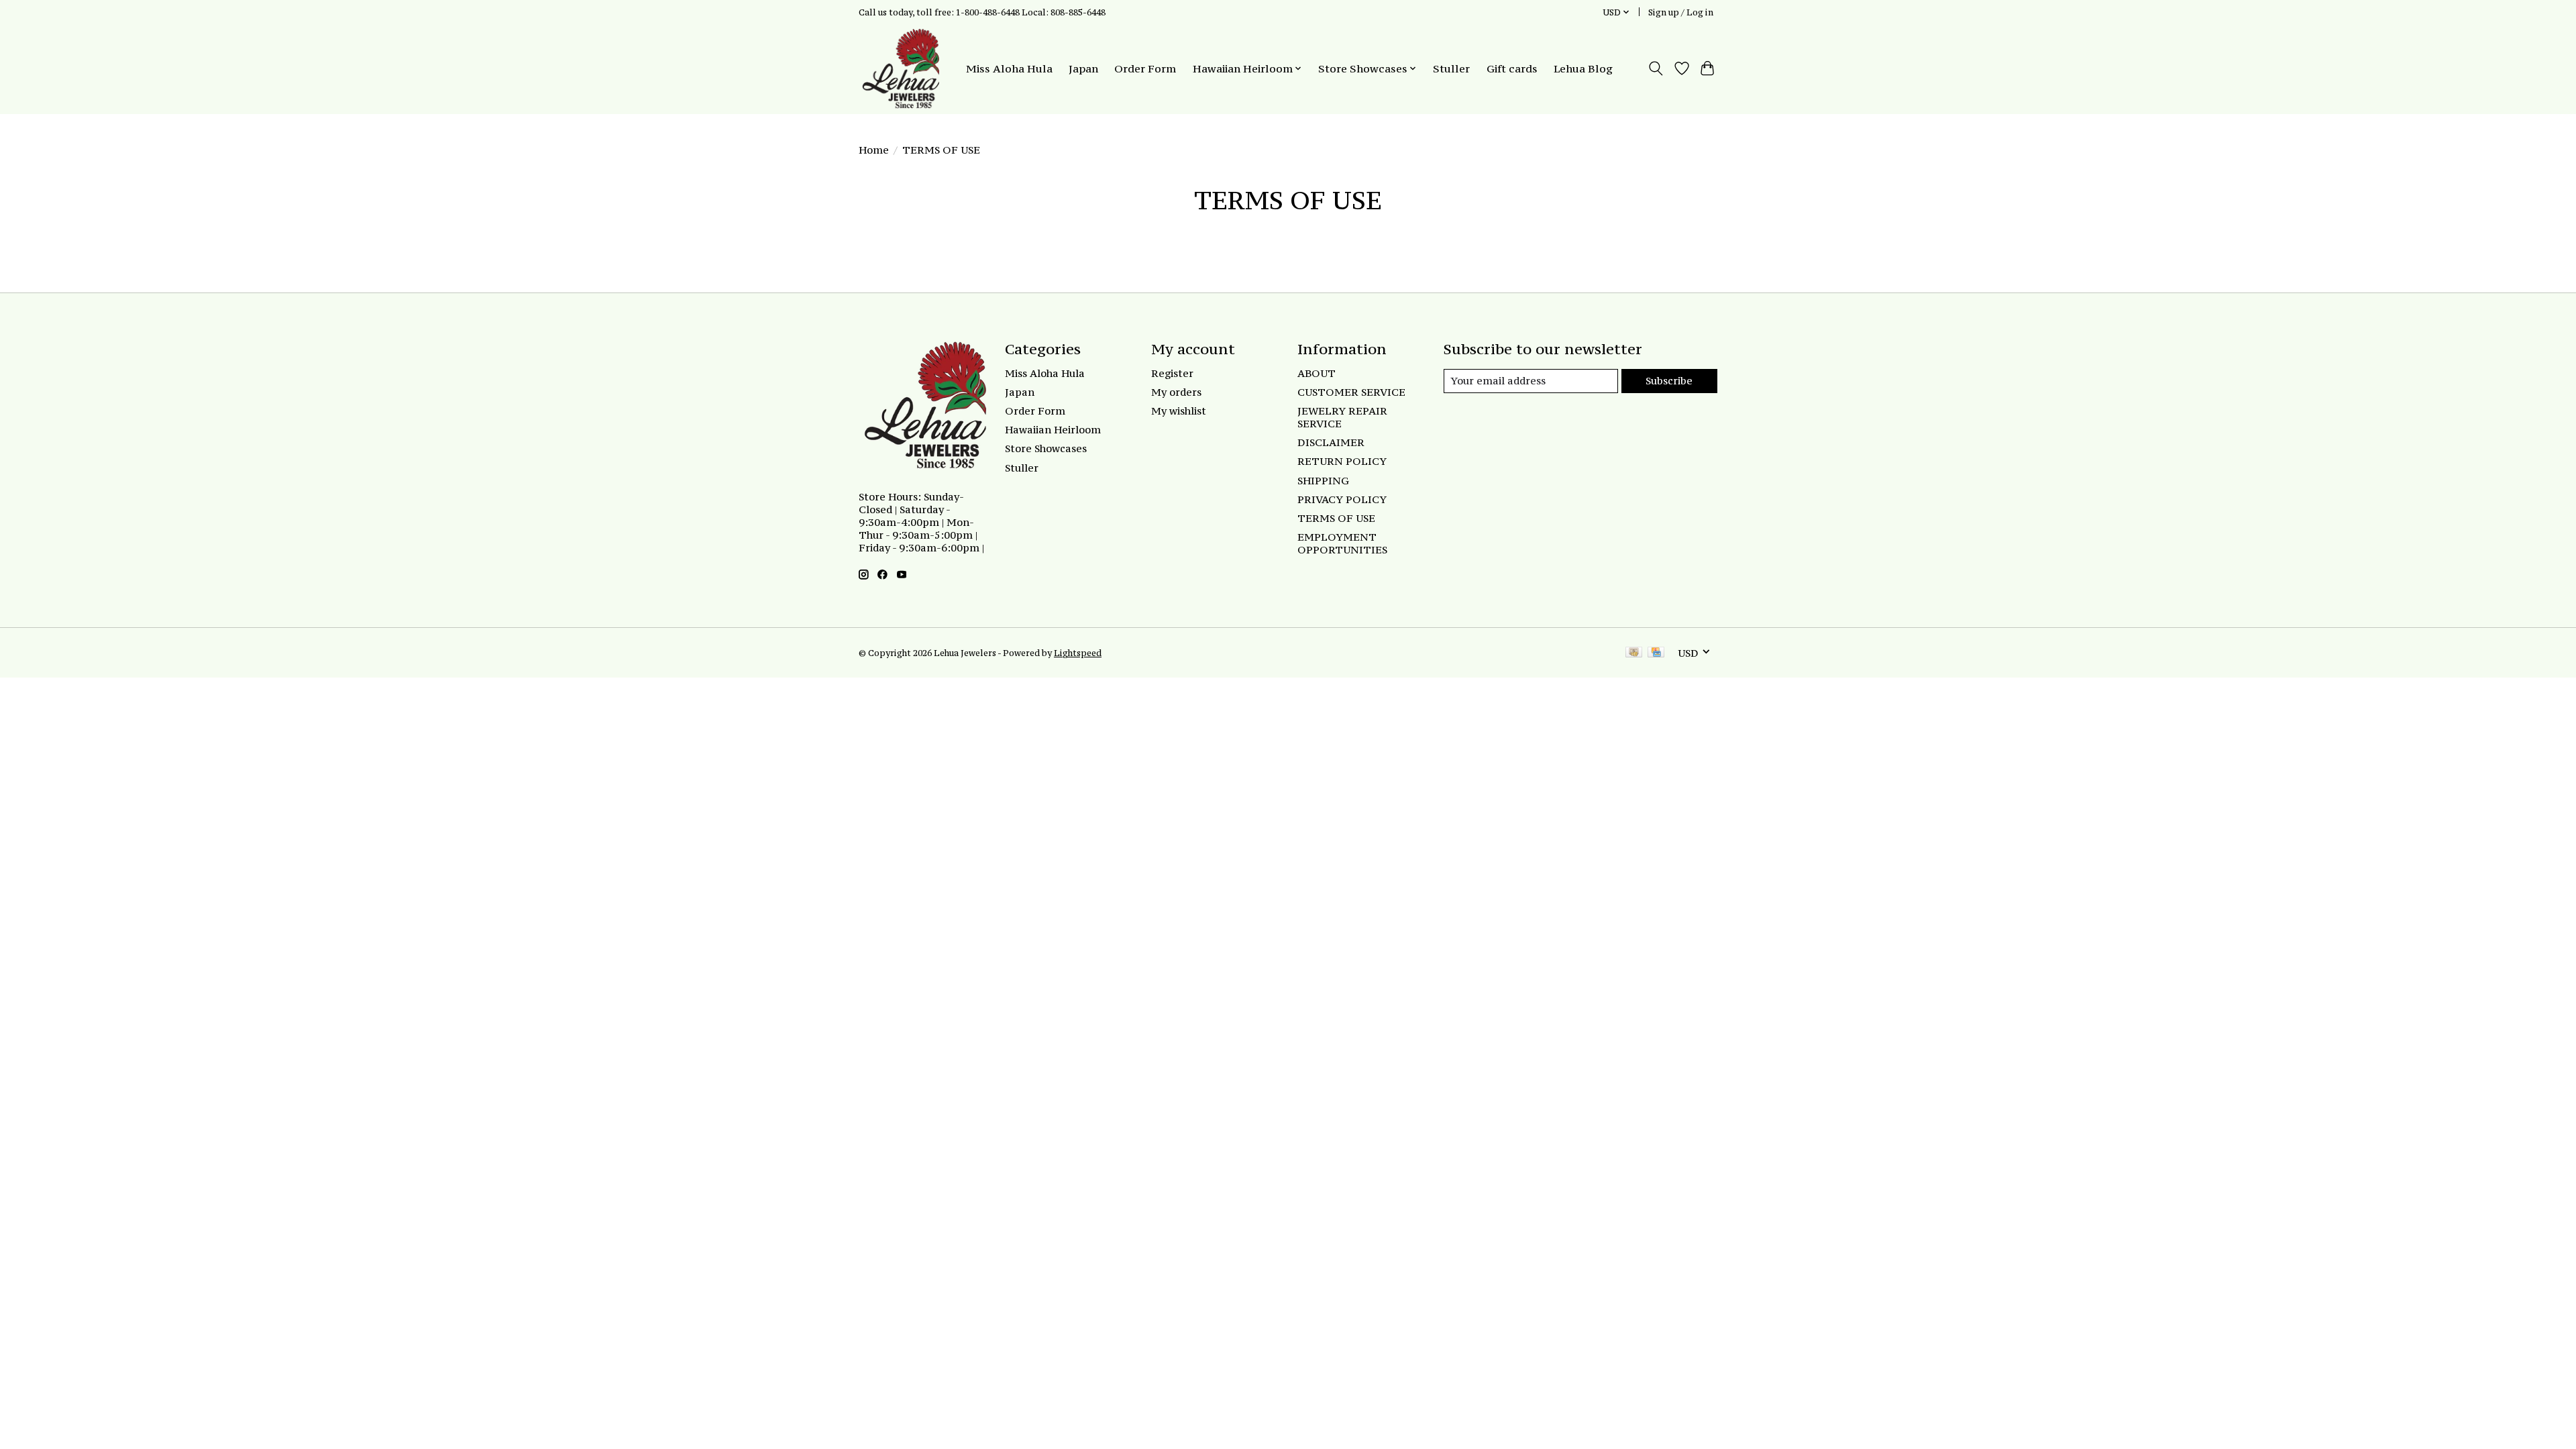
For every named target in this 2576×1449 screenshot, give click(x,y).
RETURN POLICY (1342, 461)
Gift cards (1512, 68)
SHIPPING (1323, 481)
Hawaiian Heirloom (1053, 430)
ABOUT (1317, 373)
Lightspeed (1078, 653)
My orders (1176, 392)
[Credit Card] (1656, 653)
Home (874, 150)
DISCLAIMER (1331, 442)
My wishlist (1179, 411)
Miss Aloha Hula (1009, 68)
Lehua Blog (1583, 68)
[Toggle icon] (1656, 68)
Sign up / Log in (1681, 12)
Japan (1083, 68)
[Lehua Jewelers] (899, 68)
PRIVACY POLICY (1342, 499)
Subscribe (1669, 381)
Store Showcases (1046, 448)
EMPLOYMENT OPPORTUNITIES (1342, 543)
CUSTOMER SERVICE (1351, 392)
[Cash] (1634, 653)
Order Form (1145, 68)
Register (1172, 373)
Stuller (1451, 68)
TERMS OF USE (1336, 518)
